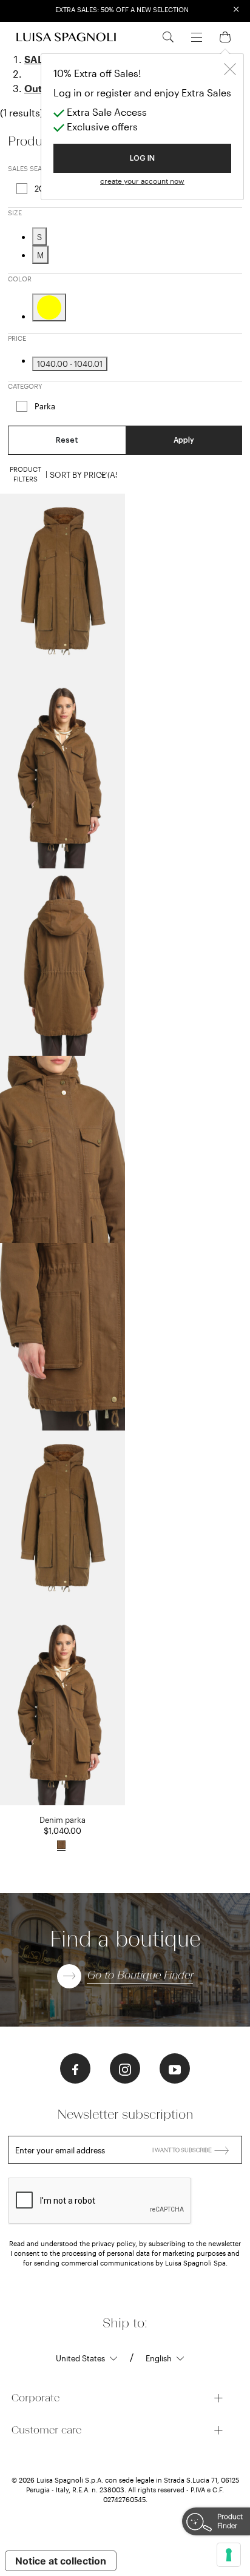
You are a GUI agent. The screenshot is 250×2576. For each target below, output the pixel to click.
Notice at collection (61, 2561)
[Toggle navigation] (197, 36)
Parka (45, 406)
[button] (75, 2068)
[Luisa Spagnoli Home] (66, 37)
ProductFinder (230, 2521)
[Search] (168, 36)
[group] (62, 587)
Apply (184, 440)
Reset (67, 440)
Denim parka (62, 1820)
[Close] (230, 68)
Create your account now (142, 181)
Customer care (46, 2430)
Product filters (25, 474)
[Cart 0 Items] (225, 36)
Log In (142, 158)
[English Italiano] (165, 2358)
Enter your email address (60, 2150)
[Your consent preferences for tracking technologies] (229, 2555)
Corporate (35, 2398)
